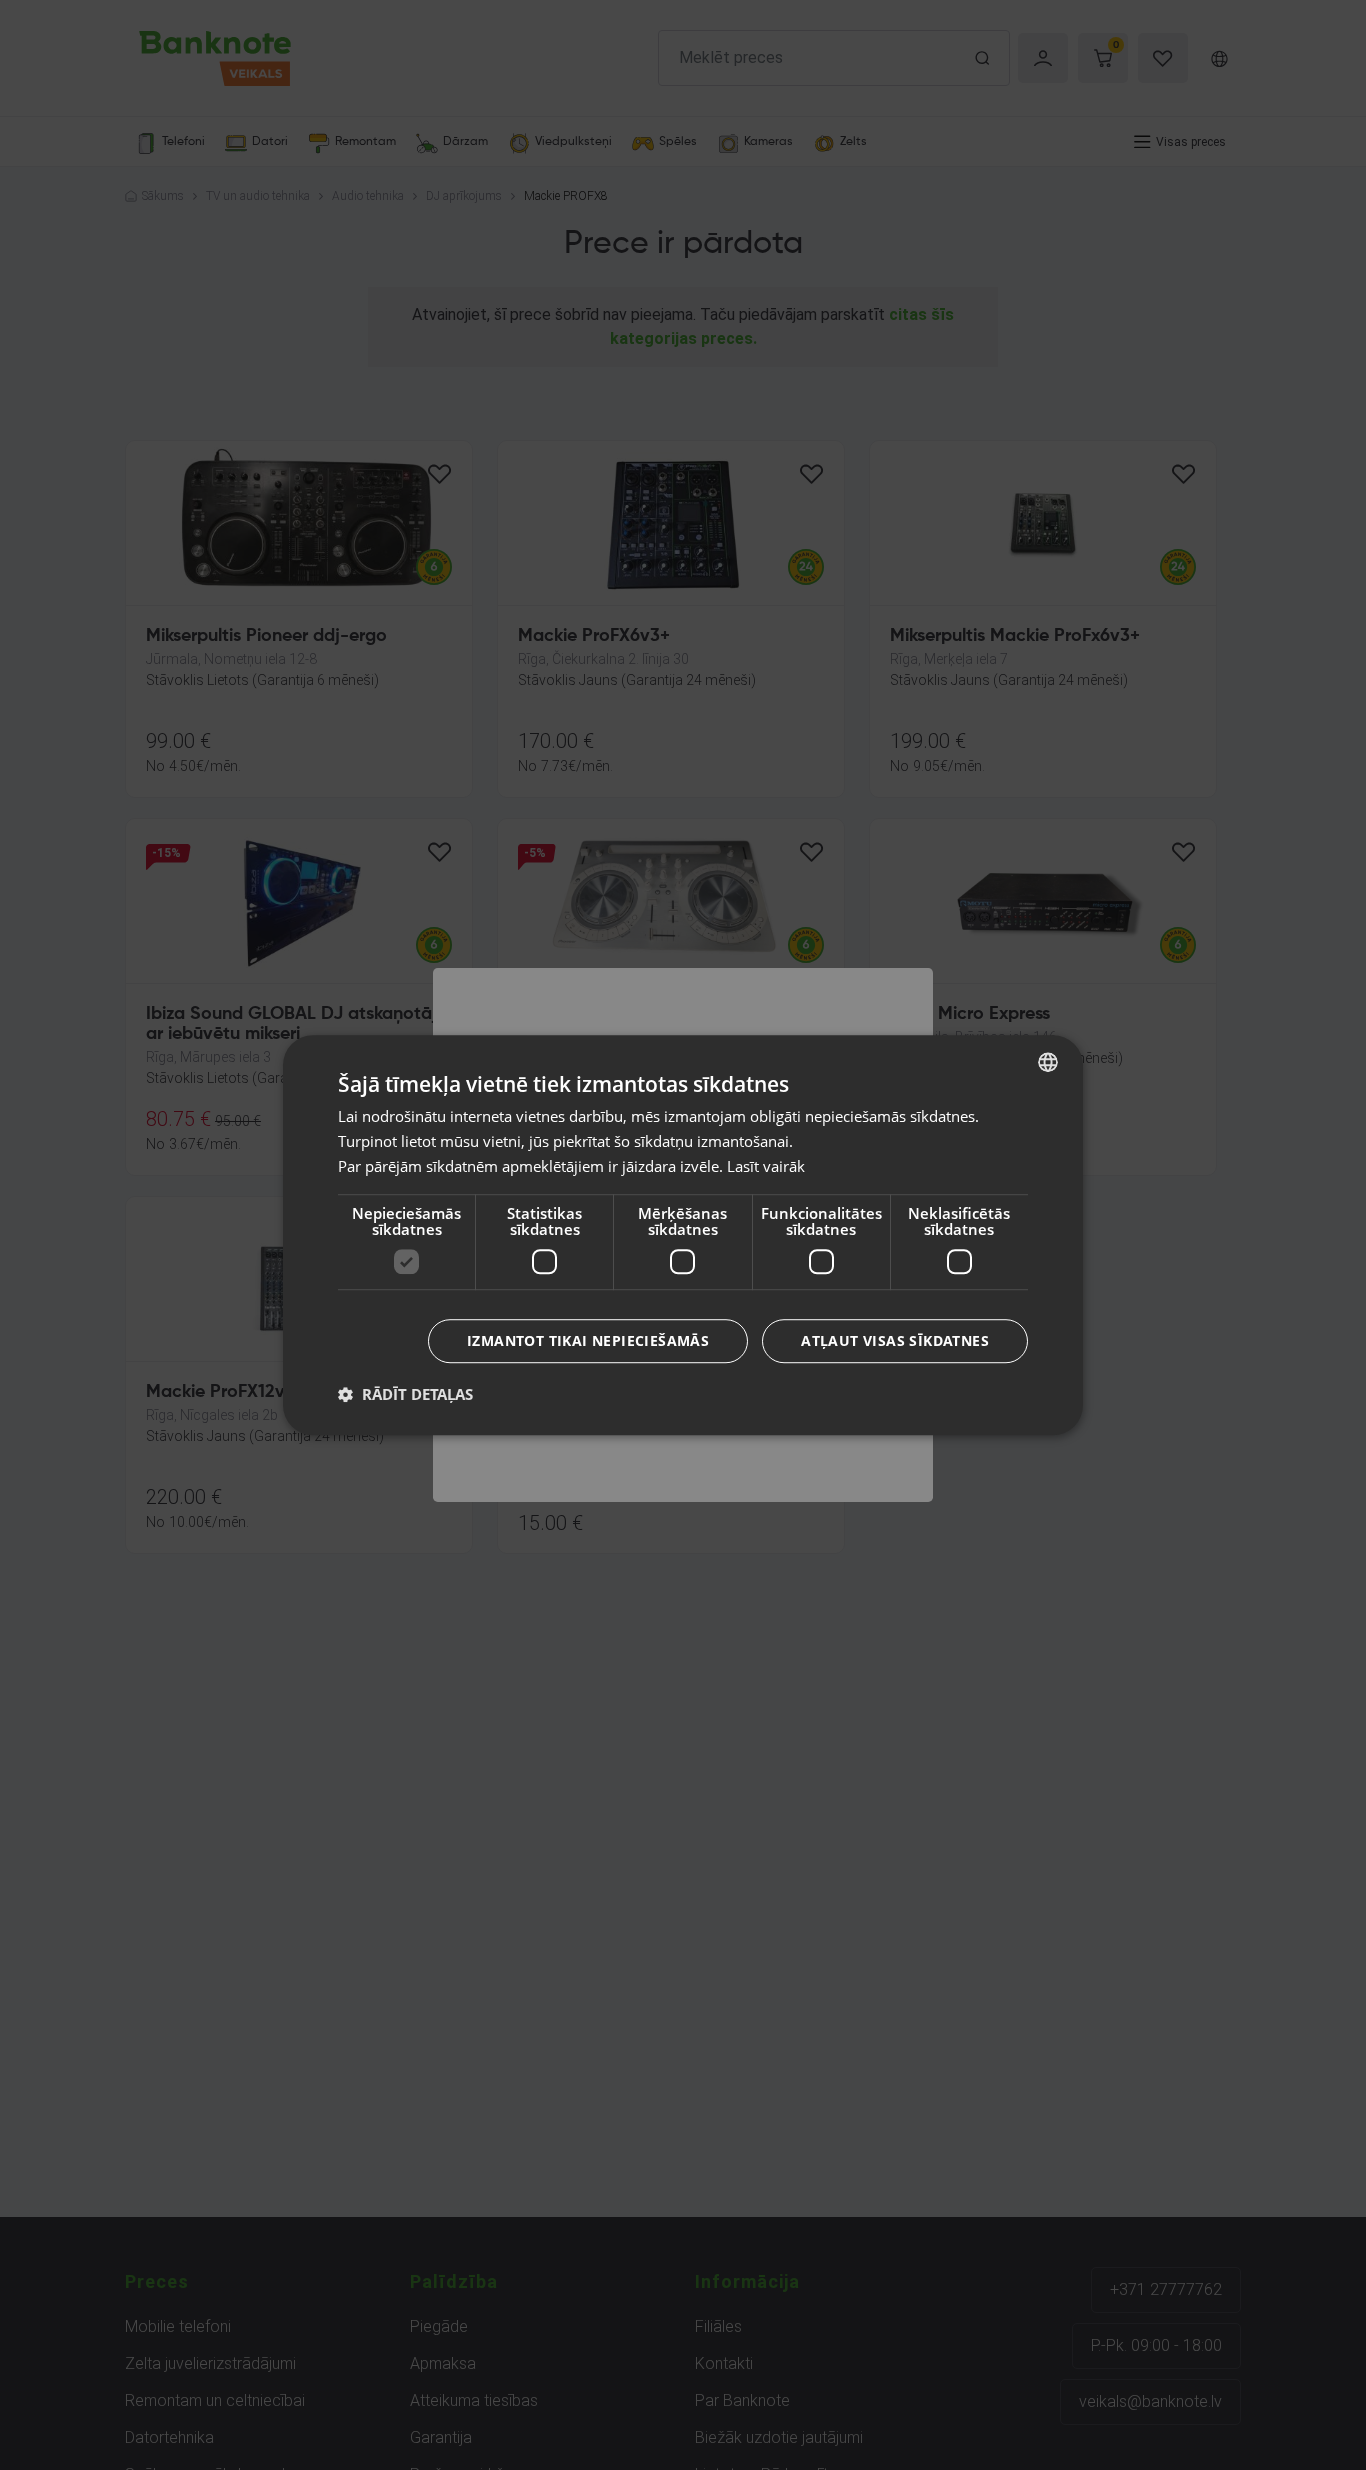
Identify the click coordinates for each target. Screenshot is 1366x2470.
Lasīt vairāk (766, 1166)
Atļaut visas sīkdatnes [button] (895, 1340)
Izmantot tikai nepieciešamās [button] (588, 1340)
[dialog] (683, 1235)
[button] (405, 1394)
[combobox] (1048, 1062)
